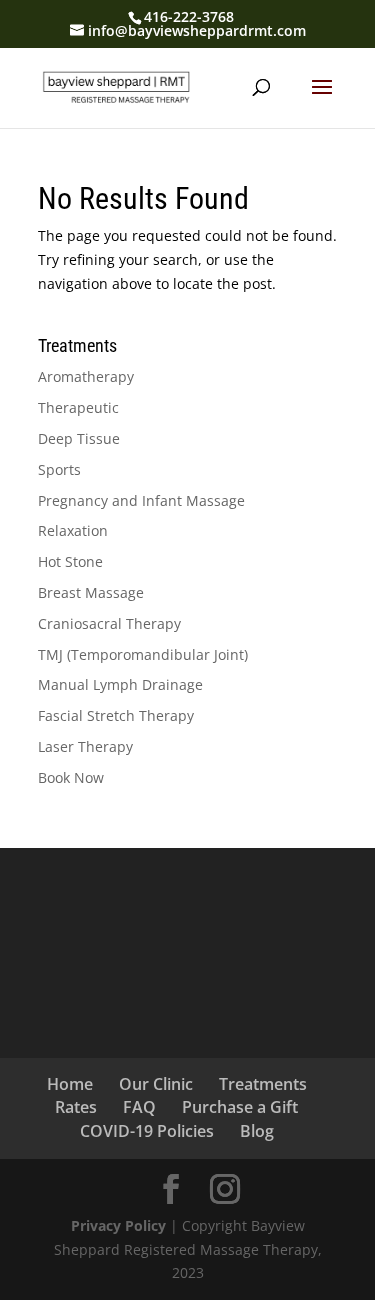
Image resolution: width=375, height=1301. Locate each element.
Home (70, 1084)
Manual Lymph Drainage (120, 684)
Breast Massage (91, 592)
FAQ (139, 1107)
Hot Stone (70, 561)
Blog (257, 1131)
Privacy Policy (118, 1225)
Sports (59, 469)
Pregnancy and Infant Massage (141, 500)
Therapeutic (78, 407)
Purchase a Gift (240, 1107)
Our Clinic (156, 1084)
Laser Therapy (85, 746)
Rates (76, 1107)
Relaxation (73, 530)
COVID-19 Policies (147, 1131)
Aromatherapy (86, 376)
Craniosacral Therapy (109, 623)
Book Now (71, 777)
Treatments (263, 1084)
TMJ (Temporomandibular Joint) (143, 654)
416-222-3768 (189, 16)
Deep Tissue (79, 438)
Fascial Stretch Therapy (116, 715)
